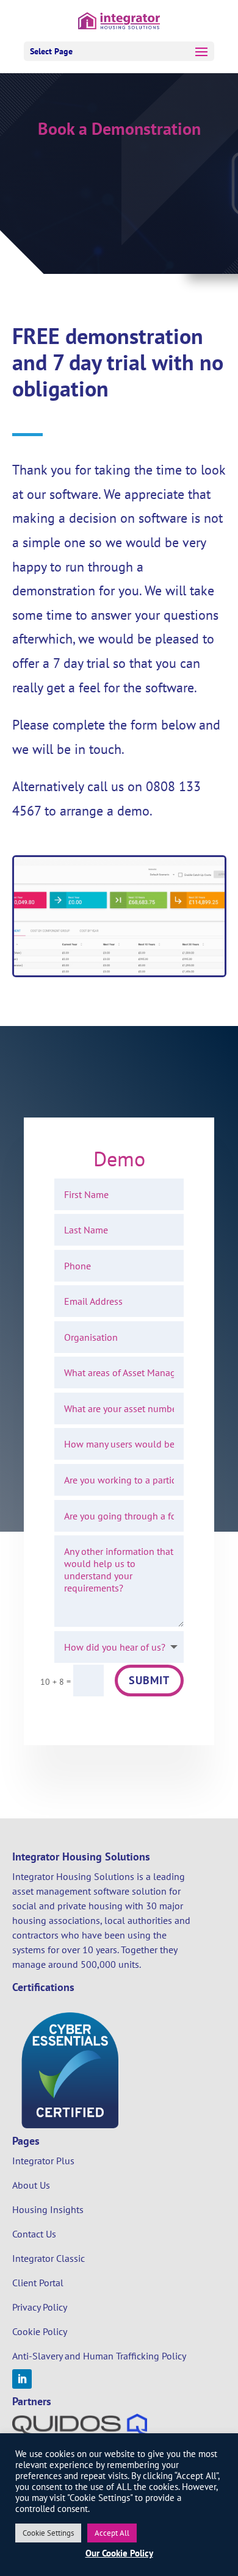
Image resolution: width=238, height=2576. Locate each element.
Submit (149, 1680)
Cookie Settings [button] (48, 2533)
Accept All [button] (112, 2533)
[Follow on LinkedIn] (22, 2379)
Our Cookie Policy (119, 2553)
